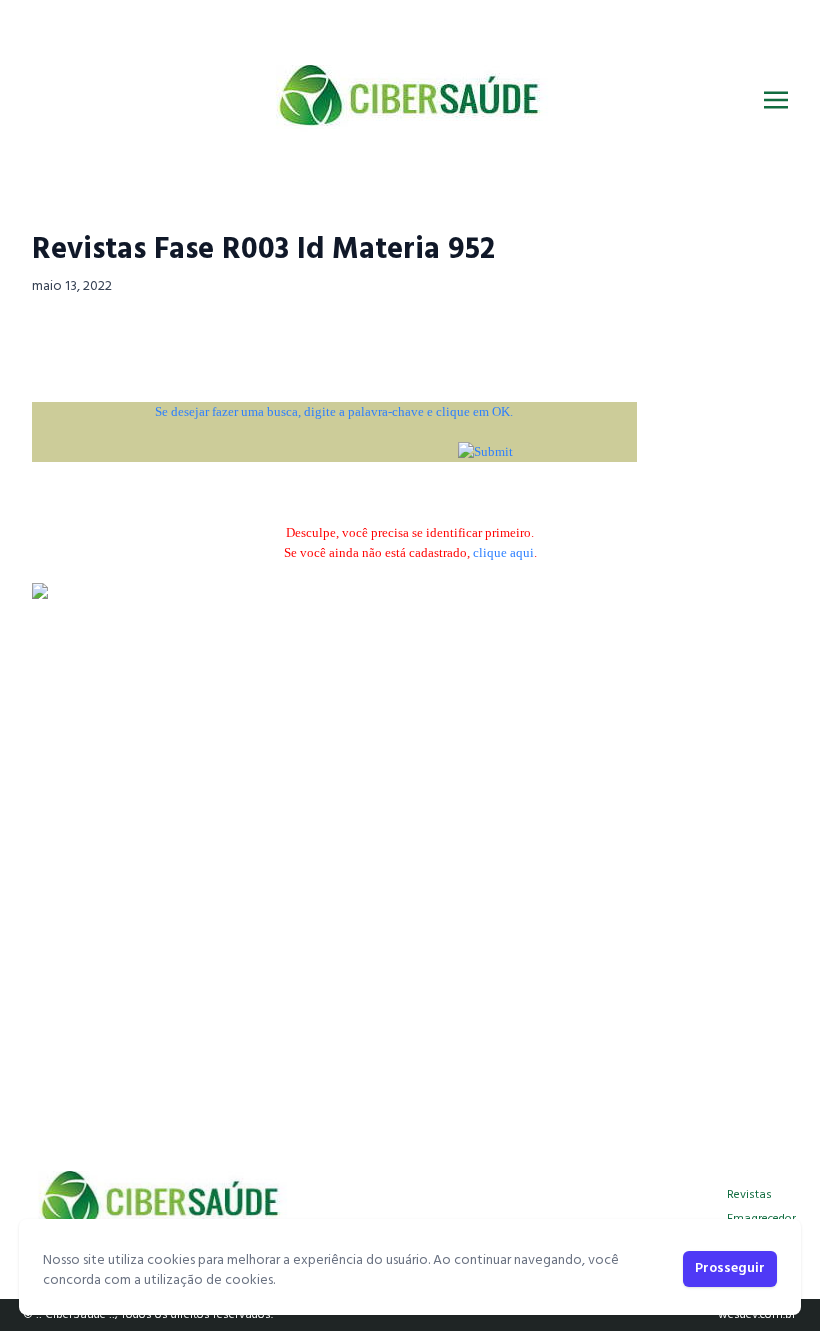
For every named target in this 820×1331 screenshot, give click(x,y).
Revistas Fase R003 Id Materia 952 (263, 250)
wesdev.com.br (757, 1315)
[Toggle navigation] (776, 100)
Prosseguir (730, 1268)
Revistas (749, 1195)
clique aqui (503, 552)
